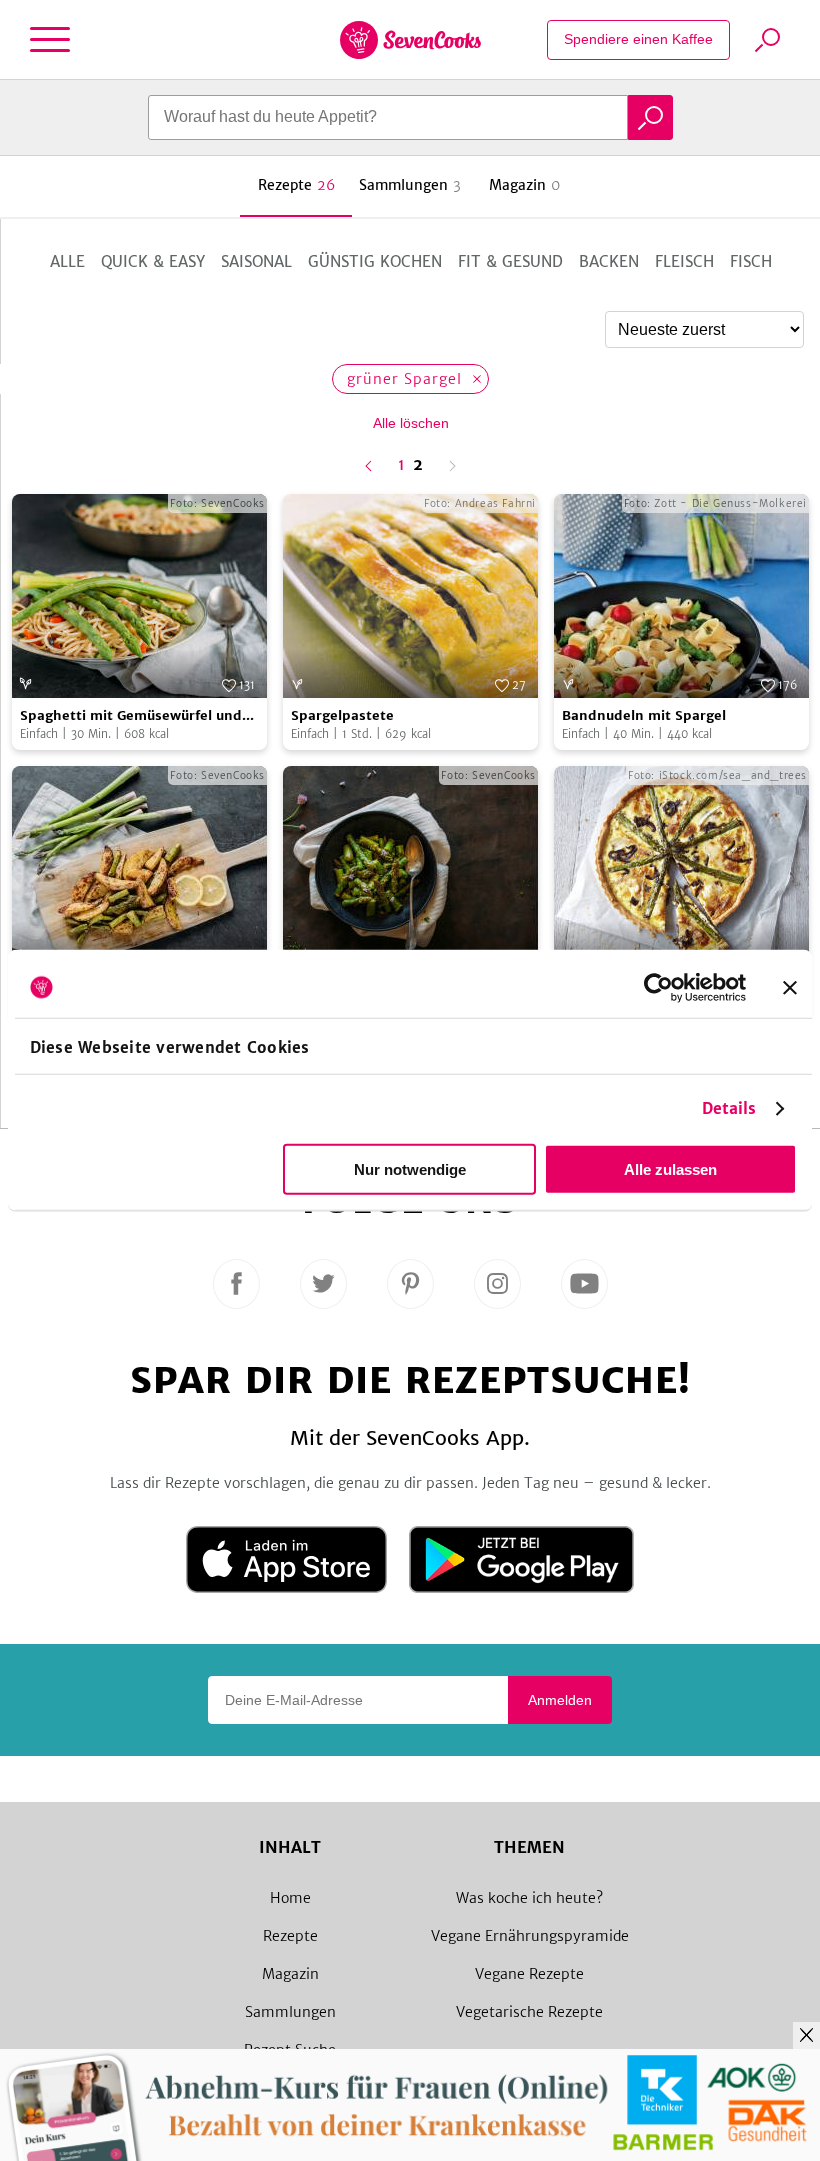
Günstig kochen (375, 261)
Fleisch (684, 261)
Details (729, 1108)
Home (290, 1898)
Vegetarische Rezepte (529, 2012)
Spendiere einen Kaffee (638, 39)
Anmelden (560, 1700)
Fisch (751, 261)
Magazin (290, 1974)
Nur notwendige (410, 1169)
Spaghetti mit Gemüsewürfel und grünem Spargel (131, 716)
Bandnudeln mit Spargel (644, 715)
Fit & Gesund (510, 261)
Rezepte (290, 1936)
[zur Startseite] (410, 40)
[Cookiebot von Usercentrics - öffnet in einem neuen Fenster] (658, 987)
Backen (609, 261)
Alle (67, 261)
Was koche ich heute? (529, 1898)
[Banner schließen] (790, 987)
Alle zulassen (670, 1169)
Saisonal (256, 261)
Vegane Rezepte (529, 1974)
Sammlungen (290, 2012)
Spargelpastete (342, 715)
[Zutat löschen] (476, 379)
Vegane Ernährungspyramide (530, 1936)
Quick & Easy (153, 261)
